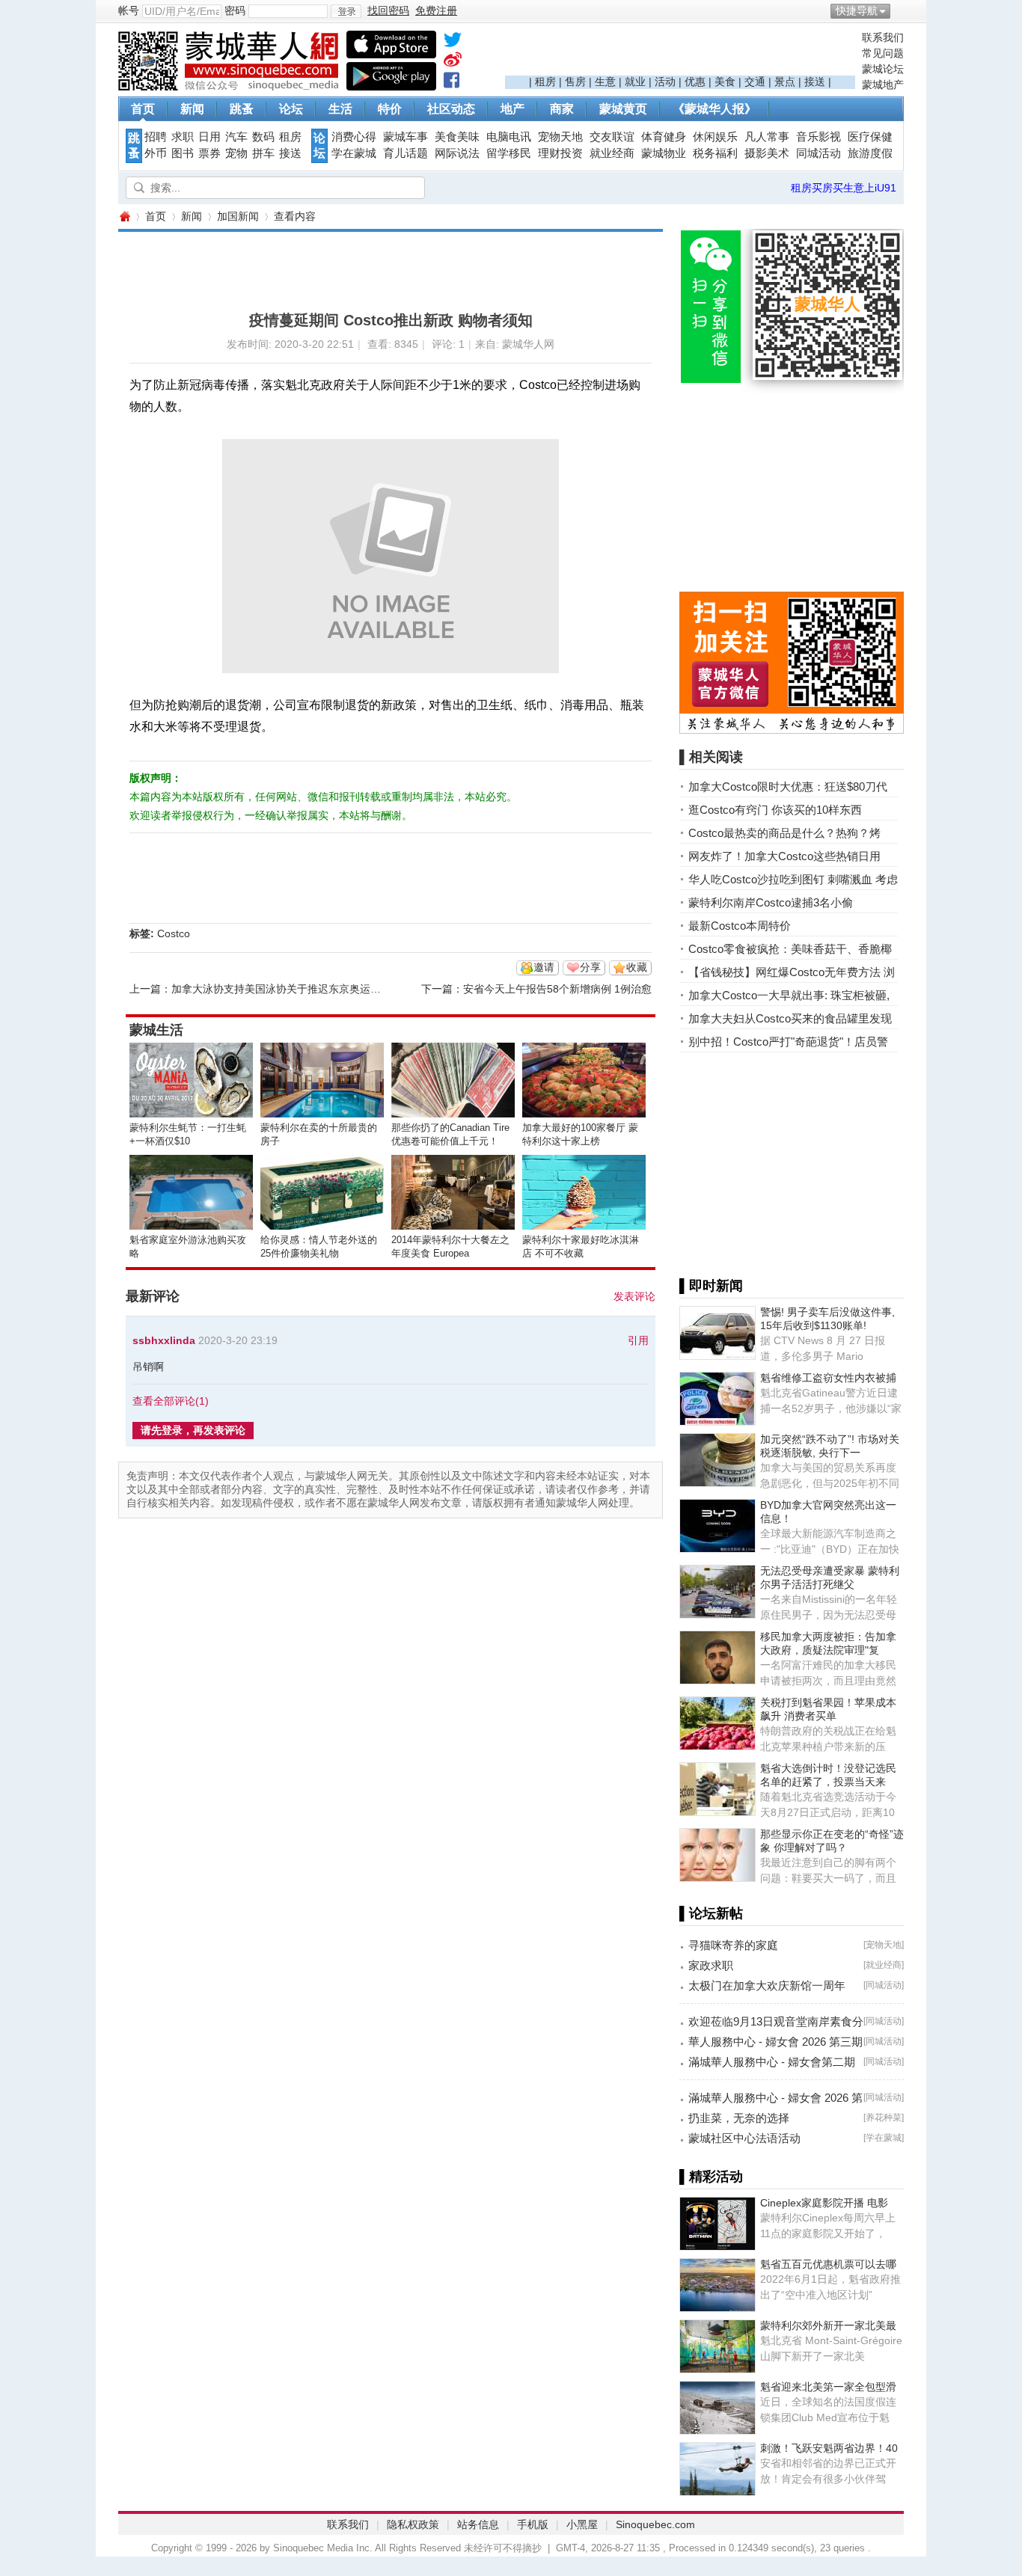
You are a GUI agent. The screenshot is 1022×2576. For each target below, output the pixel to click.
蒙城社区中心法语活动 (744, 2138)
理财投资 (560, 153)
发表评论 (634, 1296)
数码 (263, 137)
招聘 (156, 137)
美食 (725, 82)
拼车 (263, 153)
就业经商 (612, 153)
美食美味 (457, 137)
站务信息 (478, 2524)
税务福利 (715, 153)
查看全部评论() (171, 1401)
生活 (340, 109)
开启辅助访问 (900, 10)
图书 (183, 153)
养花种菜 (884, 2117)
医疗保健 (870, 137)
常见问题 (883, 53)
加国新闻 (238, 216)
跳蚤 (242, 109)
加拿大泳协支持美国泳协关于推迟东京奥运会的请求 (292, 989)
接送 (815, 82)
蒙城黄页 (623, 109)
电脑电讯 (509, 137)
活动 (665, 82)
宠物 (236, 153)
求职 (183, 137)
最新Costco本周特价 (740, 926)
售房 (575, 82)
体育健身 (664, 137)
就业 (635, 82)
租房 (545, 82)
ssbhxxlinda (164, 1340)
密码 (235, 10)
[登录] (346, 11)
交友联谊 (612, 137)
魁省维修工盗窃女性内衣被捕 (828, 1378)
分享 (590, 967)
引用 (638, 1340)
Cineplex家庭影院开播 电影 (824, 2203)
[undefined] (453, 43)
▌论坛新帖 (711, 1913)
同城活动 (818, 153)
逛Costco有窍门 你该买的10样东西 (775, 810)
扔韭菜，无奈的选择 (739, 2118)
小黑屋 (582, 2524)
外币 (156, 153)
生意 (605, 82)
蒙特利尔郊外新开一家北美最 (828, 2325)
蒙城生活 (156, 1030)
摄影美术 (767, 153)
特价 (390, 109)
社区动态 (451, 109)
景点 (785, 82)
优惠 (695, 82)
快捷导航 (857, 10)
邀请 (544, 967)
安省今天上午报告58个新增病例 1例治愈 (557, 989)
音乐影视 (818, 137)
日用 (209, 137)
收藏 (637, 967)
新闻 (192, 109)
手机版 (533, 2524)
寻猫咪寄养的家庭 (733, 1945)
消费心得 (354, 137)
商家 (562, 109)
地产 (512, 109)
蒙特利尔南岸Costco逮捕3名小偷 (771, 902)
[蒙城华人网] (230, 87)
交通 (755, 82)
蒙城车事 (406, 137)
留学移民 (509, 153)
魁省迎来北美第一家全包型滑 (828, 2387)
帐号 (129, 10)
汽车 (236, 137)
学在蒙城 (354, 153)
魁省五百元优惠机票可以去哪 (828, 2264)
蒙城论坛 (883, 69)
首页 (143, 109)
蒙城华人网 (124, 217)
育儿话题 (406, 153)
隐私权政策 (413, 2524)
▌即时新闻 (711, 1286)
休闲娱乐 (715, 137)
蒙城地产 (883, 85)
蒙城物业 (664, 153)
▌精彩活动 (711, 2177)
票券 (209, 153)
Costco (174, 933)
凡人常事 (767, 137)
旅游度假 (870, 153)
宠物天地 (560, 137)
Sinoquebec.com (655, 2524)
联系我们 (883, 37)
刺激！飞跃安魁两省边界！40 (829, 2448)
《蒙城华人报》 (715, 109)
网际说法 (457, 153)
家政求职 (711, 1965)
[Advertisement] (680, 53)
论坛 (291, 109)
